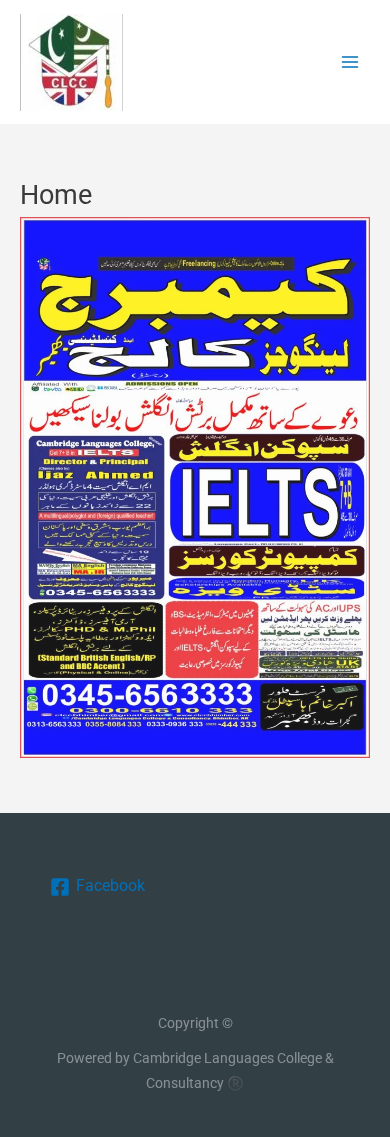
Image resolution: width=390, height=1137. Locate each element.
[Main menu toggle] (350, 62)
